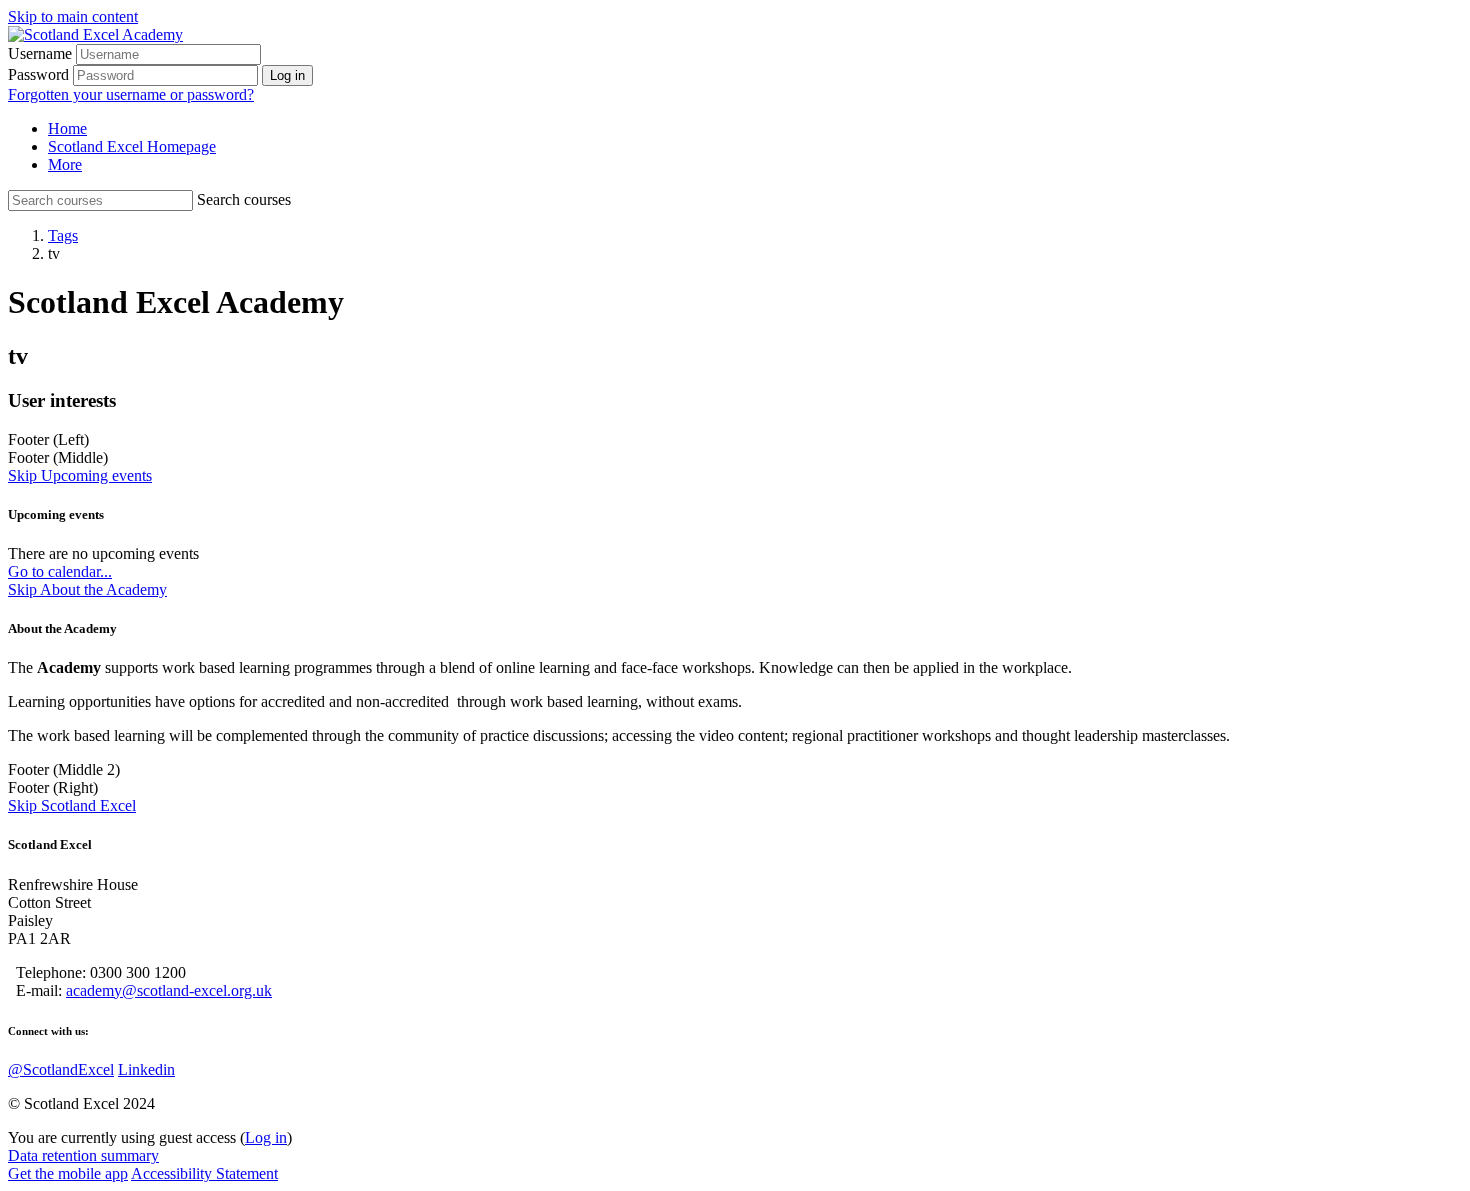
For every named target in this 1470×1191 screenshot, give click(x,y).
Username (40, 53)
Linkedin (146, 1069)
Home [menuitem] (67, 128)
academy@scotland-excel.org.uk (169, 990)
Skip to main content (73, 16)
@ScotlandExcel (61, 1069)
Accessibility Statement (204, 1173)
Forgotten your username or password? (131, 94)
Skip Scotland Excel (72, 805)
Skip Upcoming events (80, 475)
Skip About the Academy (87, 589)
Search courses (244, 199)
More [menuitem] (65, 164)
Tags (63, 235)
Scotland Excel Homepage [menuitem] (132, 146)
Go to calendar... (60, 571)
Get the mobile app (68, 1173)
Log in (266, 1137)
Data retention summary (83, 1155)
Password (38, 74)
